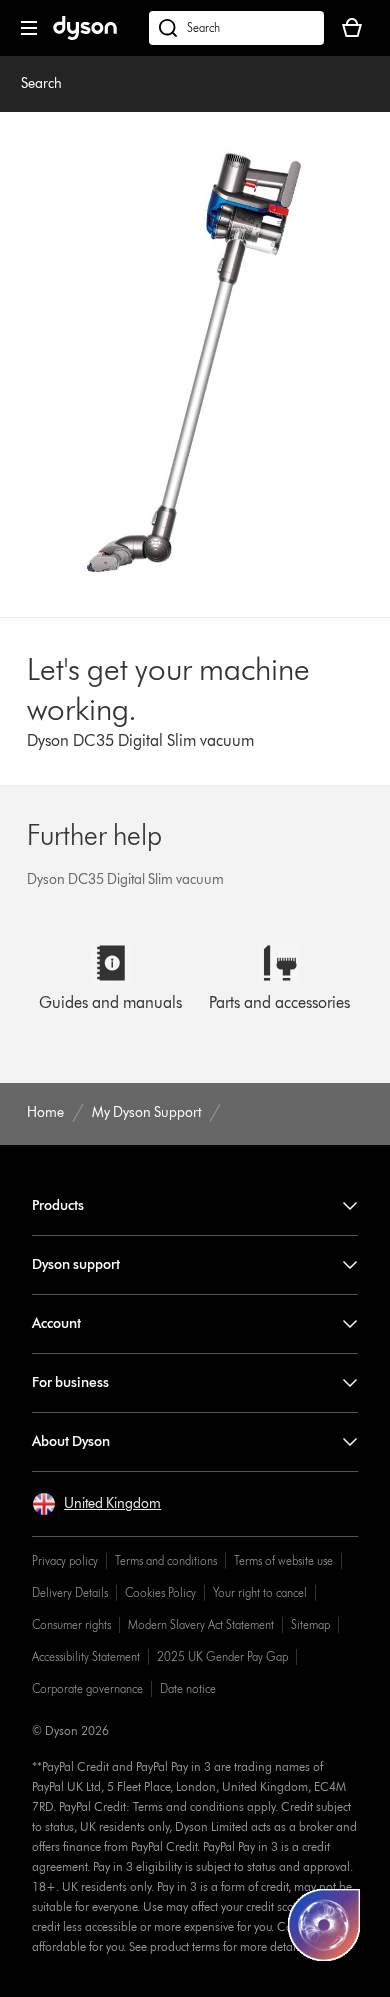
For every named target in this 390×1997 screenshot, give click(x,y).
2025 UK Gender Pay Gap (222, 1656)
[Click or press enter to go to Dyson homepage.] (85, 35)
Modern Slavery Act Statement (201, 1624)
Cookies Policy (160, 1592)
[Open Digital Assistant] (324, 1925)
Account (56, 1323)
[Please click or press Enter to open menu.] (29, 28)
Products (58, 1205)
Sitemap (310, 1624)
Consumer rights (71, 1624)
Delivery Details (70, 1592)
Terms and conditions (166, 1560)
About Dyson (71, 1441)
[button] (96, 1504)
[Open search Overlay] (236, 28)
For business (70, 1382)
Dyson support (76, 1264)
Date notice (188, 1688)
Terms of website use (283, 1560)
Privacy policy (65, 1560)
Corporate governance (87, 1688)
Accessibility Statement (86, 1656)
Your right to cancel (260, 1592)
